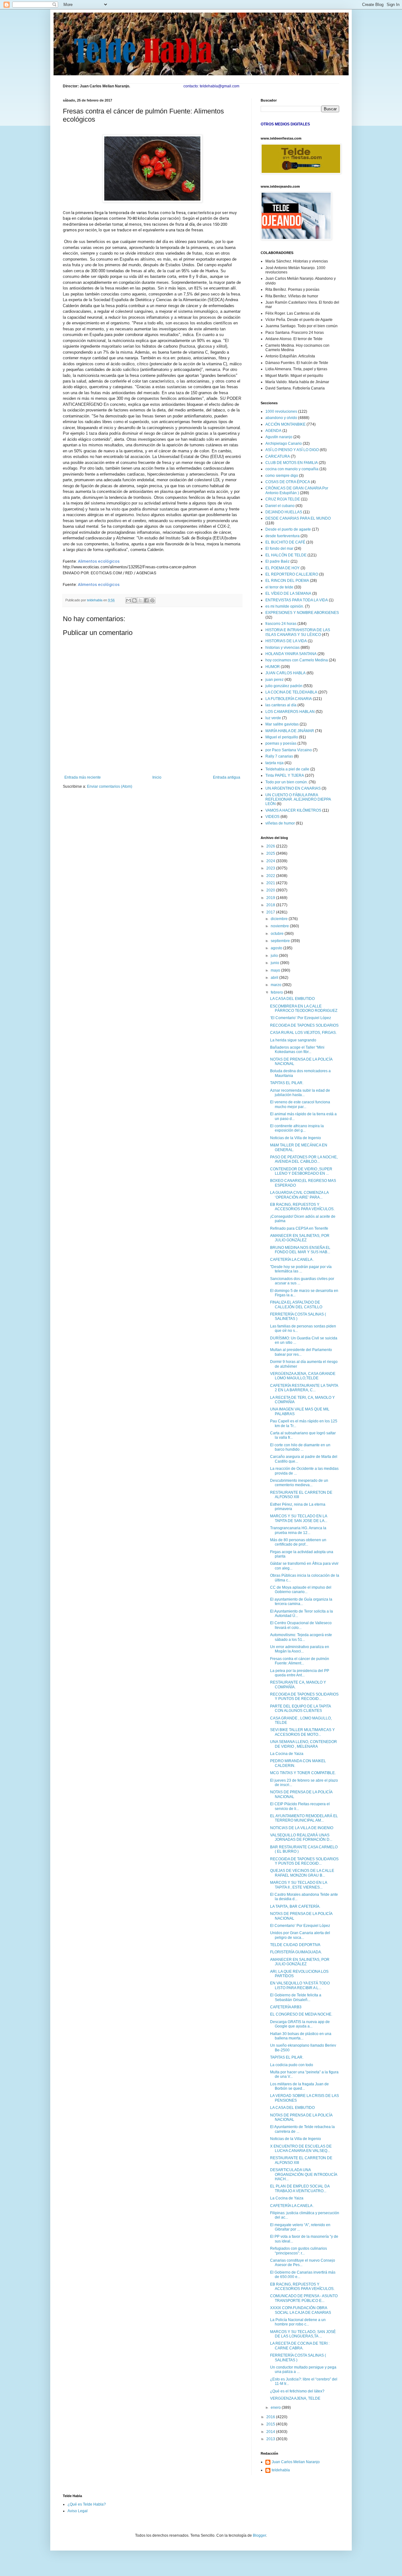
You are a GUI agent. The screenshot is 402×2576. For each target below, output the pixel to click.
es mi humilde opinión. (285, 606)
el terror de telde (279, 587)
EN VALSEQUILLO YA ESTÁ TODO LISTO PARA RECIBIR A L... (300, 1985)
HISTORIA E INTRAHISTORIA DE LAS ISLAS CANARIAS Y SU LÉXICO (298, 632)
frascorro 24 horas (281, 624)
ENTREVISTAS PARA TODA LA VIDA (297, 600)
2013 (271, 2439)
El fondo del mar (279, 549)
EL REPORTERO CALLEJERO (292, 574)
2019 (271, 898)
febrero (277, 992)
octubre (278, 934)
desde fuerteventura (282, 536)
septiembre (281, 941)
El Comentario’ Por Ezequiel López (300, 1926)
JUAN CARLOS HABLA (285, 673)
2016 (271, 2417)
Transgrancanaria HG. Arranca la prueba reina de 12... (298, 1530)
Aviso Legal (78, 2511)
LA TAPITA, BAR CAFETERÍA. (295, 1906)
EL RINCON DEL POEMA (287, 581)
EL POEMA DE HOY (282, 568)
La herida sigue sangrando (293, 1040)
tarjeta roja (274, 763)
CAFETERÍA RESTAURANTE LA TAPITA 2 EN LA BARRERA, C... (304, 1388)
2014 (271, 2432)
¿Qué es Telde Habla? (87, 2504)
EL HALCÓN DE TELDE (286, 555)
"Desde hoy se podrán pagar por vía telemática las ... (301, 1269)
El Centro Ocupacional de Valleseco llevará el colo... (301, 1625)
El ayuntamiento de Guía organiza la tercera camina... (301, 1602)
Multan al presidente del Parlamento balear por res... (301, 1352)
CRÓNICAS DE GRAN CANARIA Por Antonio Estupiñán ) (297, 490)
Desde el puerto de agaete (288, 529)
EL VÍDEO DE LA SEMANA (288, 593)
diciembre (280, 919)
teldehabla (281, 2470)
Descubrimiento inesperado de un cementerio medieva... (299, 1483)
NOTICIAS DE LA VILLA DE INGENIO (302, 1828)
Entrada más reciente (83, 777)
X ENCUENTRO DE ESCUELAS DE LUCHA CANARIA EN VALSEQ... (301, 2149)
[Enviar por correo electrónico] (128, 600)
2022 (271, 876)
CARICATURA (278, 456)
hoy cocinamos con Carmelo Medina (297, 660)
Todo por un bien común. (287, 782)
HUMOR (273, 667)
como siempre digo (282, 476)
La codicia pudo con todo (292, 2065)
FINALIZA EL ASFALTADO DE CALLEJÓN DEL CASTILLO (296, 1305)
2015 (271, 2424)
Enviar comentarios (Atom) (110, 786)
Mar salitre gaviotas (282, 724)
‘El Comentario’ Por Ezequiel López (301, 1018)
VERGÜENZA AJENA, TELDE (295, 2398)
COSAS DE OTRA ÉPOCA (288, 482)
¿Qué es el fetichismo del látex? (297, 2391)
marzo (277, 985)
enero (276, 2408)
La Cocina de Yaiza (287, 1754)
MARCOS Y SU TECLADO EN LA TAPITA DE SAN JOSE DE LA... (299, 1518)
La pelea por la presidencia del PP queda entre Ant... (300, 1673)
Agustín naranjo (279, 437)
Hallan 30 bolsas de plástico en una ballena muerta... (301, 2036)
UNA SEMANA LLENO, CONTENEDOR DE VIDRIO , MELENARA (304, 1744)
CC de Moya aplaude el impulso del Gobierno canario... (301, 1590)
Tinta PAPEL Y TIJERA (285, 775)
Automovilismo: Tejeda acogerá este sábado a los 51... (301, 1637)
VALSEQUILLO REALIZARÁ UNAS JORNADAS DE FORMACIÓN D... (301, 1837)
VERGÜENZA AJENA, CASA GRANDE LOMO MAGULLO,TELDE (303, 1376)
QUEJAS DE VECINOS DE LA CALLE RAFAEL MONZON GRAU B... (302, 1873)
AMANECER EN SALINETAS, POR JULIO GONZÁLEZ (300, 1238)
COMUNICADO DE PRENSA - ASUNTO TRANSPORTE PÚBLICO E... (304, 2298)
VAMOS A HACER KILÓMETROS (293, 810)
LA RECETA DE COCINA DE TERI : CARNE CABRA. (300, 2346)
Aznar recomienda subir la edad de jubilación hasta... (300, 1093)
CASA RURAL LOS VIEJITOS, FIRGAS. (303, 1033)
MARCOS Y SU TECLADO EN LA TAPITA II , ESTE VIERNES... (299, 1885)
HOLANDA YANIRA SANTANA (291, 654)
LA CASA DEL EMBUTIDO (292, 999)
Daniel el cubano (280, 506)
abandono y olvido (281, 418)
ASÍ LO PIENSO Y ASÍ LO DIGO (292, 450)
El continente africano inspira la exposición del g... (297, 1128)
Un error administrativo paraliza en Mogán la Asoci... (300, 1649)
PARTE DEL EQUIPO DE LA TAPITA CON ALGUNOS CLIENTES (300, 1708)
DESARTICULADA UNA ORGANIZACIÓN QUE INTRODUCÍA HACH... (304, 2174)
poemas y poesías (281, 743)
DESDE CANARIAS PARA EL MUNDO (298, 518)
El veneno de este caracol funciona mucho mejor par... (300, 1104)
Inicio (157, 777)
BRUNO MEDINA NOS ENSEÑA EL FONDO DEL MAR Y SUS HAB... (300, 1250)
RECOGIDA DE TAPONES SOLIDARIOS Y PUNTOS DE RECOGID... (304, 1696)
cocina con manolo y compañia (292, 469)
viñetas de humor (280, 823)
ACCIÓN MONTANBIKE (285, 424)
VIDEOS (272, 817)
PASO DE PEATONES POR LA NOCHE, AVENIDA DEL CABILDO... (304, 1159)
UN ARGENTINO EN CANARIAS (293, 788)
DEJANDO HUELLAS (284, 512)
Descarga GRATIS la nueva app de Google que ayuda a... (300, 2024)
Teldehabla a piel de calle (287, 769)
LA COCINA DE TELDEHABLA (291, 692)
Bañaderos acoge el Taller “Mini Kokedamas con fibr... (297, 1050)
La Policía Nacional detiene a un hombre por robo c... (298, 2322)
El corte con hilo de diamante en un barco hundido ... (300, 1447)
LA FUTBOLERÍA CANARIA (289, 699)
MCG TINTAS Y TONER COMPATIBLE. (303, 1773)
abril (275, 978)
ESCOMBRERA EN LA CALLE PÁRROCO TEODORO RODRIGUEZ (304, 1008)
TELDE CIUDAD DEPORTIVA (295, 1945)
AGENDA (273, 431)
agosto (277, 948)
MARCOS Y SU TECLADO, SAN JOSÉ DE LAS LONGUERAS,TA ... (303, 2334)
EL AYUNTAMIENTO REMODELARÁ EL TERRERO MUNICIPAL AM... (304, 1818)
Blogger (259, 2535)
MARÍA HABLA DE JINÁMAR (290, 731)
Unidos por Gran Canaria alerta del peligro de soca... (300, 1935)
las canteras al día (281, 705)
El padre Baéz (277, 561)
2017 (271, 912)
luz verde (273, 718)
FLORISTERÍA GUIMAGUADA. (296, 1952)
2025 (271, 853)
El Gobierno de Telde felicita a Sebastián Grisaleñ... (296, 1997)
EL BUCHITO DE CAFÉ (285, 542)
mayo (276, 970)
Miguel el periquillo (282, 737)
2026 (271, 846)
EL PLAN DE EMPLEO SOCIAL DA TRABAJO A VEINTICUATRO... (300, 2188)
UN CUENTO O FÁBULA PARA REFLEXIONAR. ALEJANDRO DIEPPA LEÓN (298, 800)
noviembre (280, 926)
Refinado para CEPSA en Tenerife (299, 1228)
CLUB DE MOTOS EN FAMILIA (292, 463)
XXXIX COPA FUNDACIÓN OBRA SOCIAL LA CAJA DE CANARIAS (301, 2310)
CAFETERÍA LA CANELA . (292, 1260)
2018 (271, 905)
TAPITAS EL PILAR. (287, 1083)
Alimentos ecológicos (99, 561)
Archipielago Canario (284, 444)
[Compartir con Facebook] (146, 600)
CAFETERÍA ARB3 (286, 2007)
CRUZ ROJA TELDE (283, 499)
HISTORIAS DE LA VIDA (286, 641)
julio (275, 956)
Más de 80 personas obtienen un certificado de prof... (298, 1542)
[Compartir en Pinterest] (152, 600)
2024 (271, 861)
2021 (271, 883)
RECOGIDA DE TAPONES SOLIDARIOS (304, 1025)
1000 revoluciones (281, 411)
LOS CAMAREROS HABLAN (290, 712)
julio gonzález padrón (284, 686)
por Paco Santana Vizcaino (289, 750)
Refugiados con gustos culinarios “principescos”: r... (299, 2251)
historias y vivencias (282, 648)
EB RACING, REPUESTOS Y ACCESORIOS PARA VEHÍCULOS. (302, 1207)
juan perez (274, 680)
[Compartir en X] (140, 600)
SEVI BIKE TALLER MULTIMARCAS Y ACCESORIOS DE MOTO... (302, 1732)
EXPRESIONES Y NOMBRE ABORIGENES (302, 613)
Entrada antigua (227, 777)
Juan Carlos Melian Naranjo (296, 2462)
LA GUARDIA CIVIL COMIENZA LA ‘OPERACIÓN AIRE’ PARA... (299, 1195)
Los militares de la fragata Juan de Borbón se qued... (299, 2086)
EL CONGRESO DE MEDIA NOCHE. (301, 2014)
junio (275, 963)
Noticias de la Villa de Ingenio (296, 1138)
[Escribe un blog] (134, 600)
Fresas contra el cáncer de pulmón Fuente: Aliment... (300, 1661)
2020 (271, 890)
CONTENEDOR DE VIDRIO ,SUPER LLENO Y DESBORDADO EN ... (301, 1171)
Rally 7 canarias (279, 756)
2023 (271, 868)
